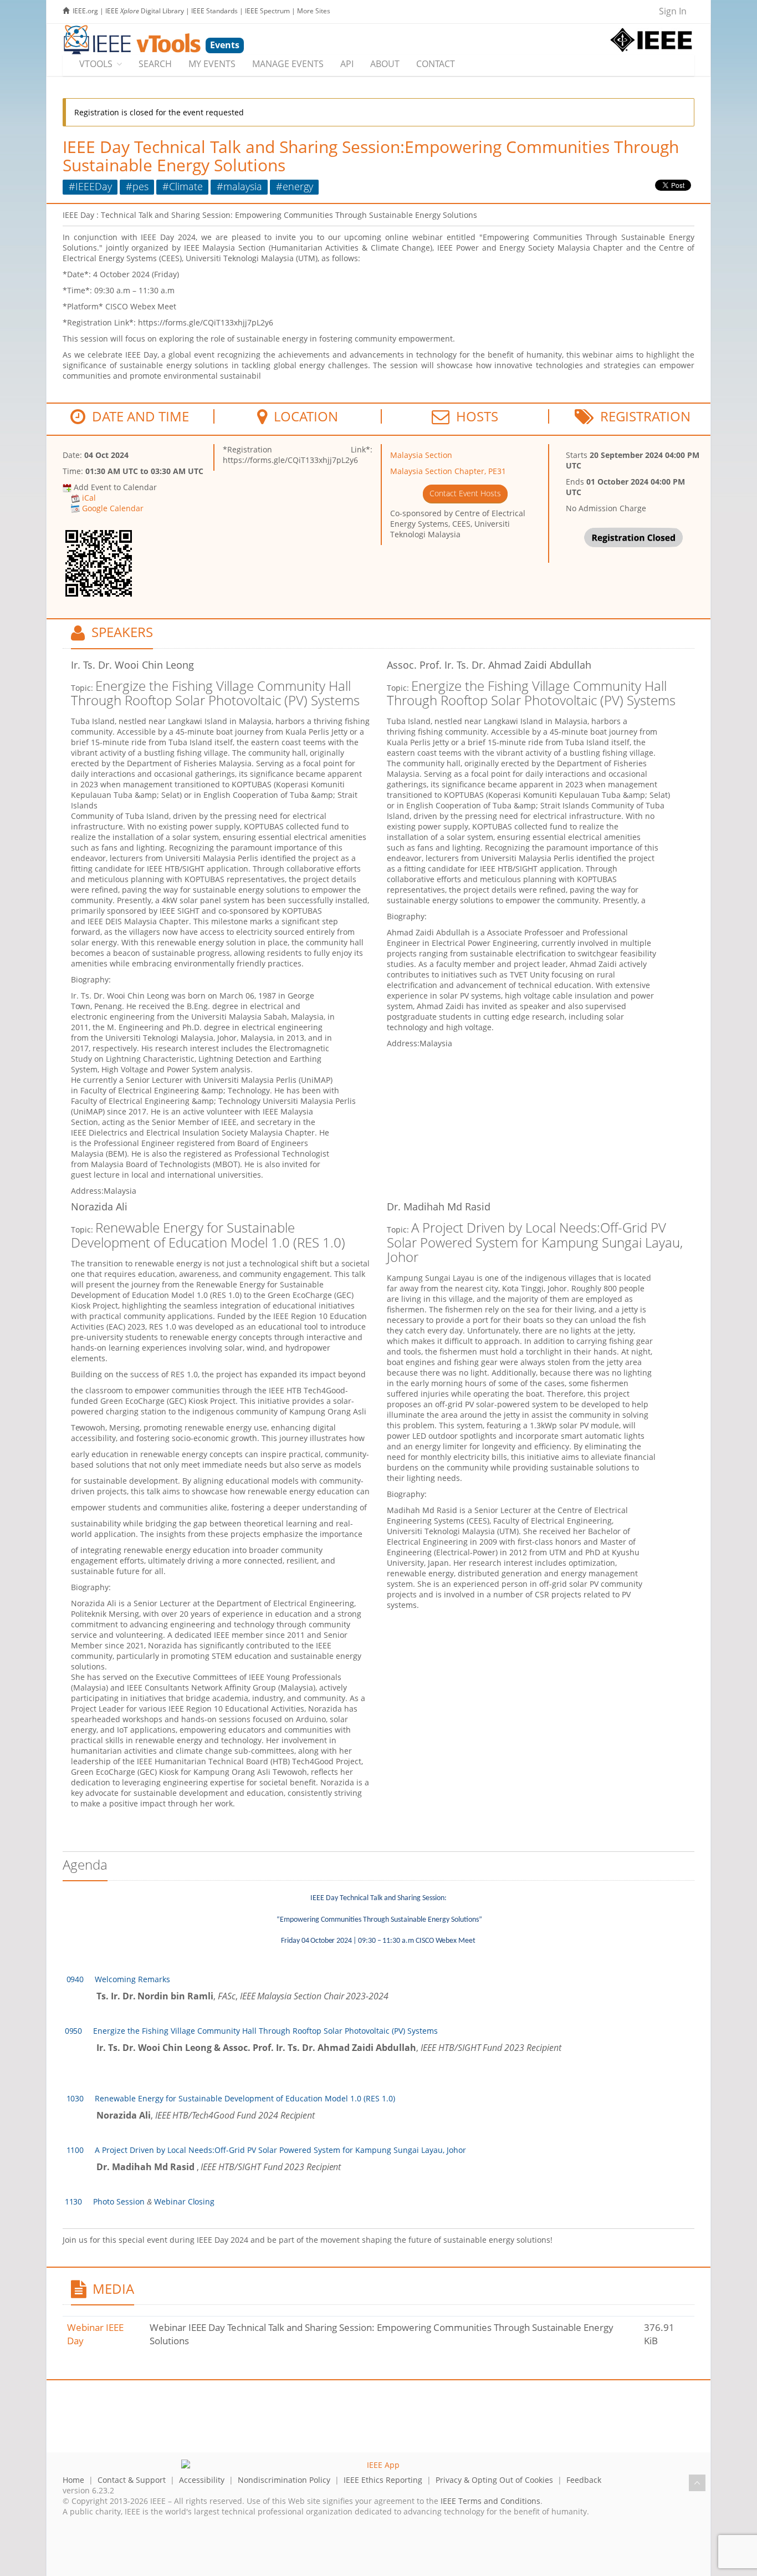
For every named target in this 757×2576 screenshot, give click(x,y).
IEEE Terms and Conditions (490, 2501)
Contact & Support (132, 2480)
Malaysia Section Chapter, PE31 (448, 471)
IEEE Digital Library (145, 11)
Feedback (584, 2480)
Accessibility (202, 2480)
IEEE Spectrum (267, 11)
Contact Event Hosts (465, 493)
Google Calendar (113, 508)
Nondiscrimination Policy (284, 2480)
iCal (89, 498)
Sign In (673, 11)
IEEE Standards (214, 11)
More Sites (314, 11)
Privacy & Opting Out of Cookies (494, 2480)
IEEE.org (85, 11)
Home (73, 2480)
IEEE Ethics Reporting (383, 2480)
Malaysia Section (421, 455)
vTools (96, 64)
